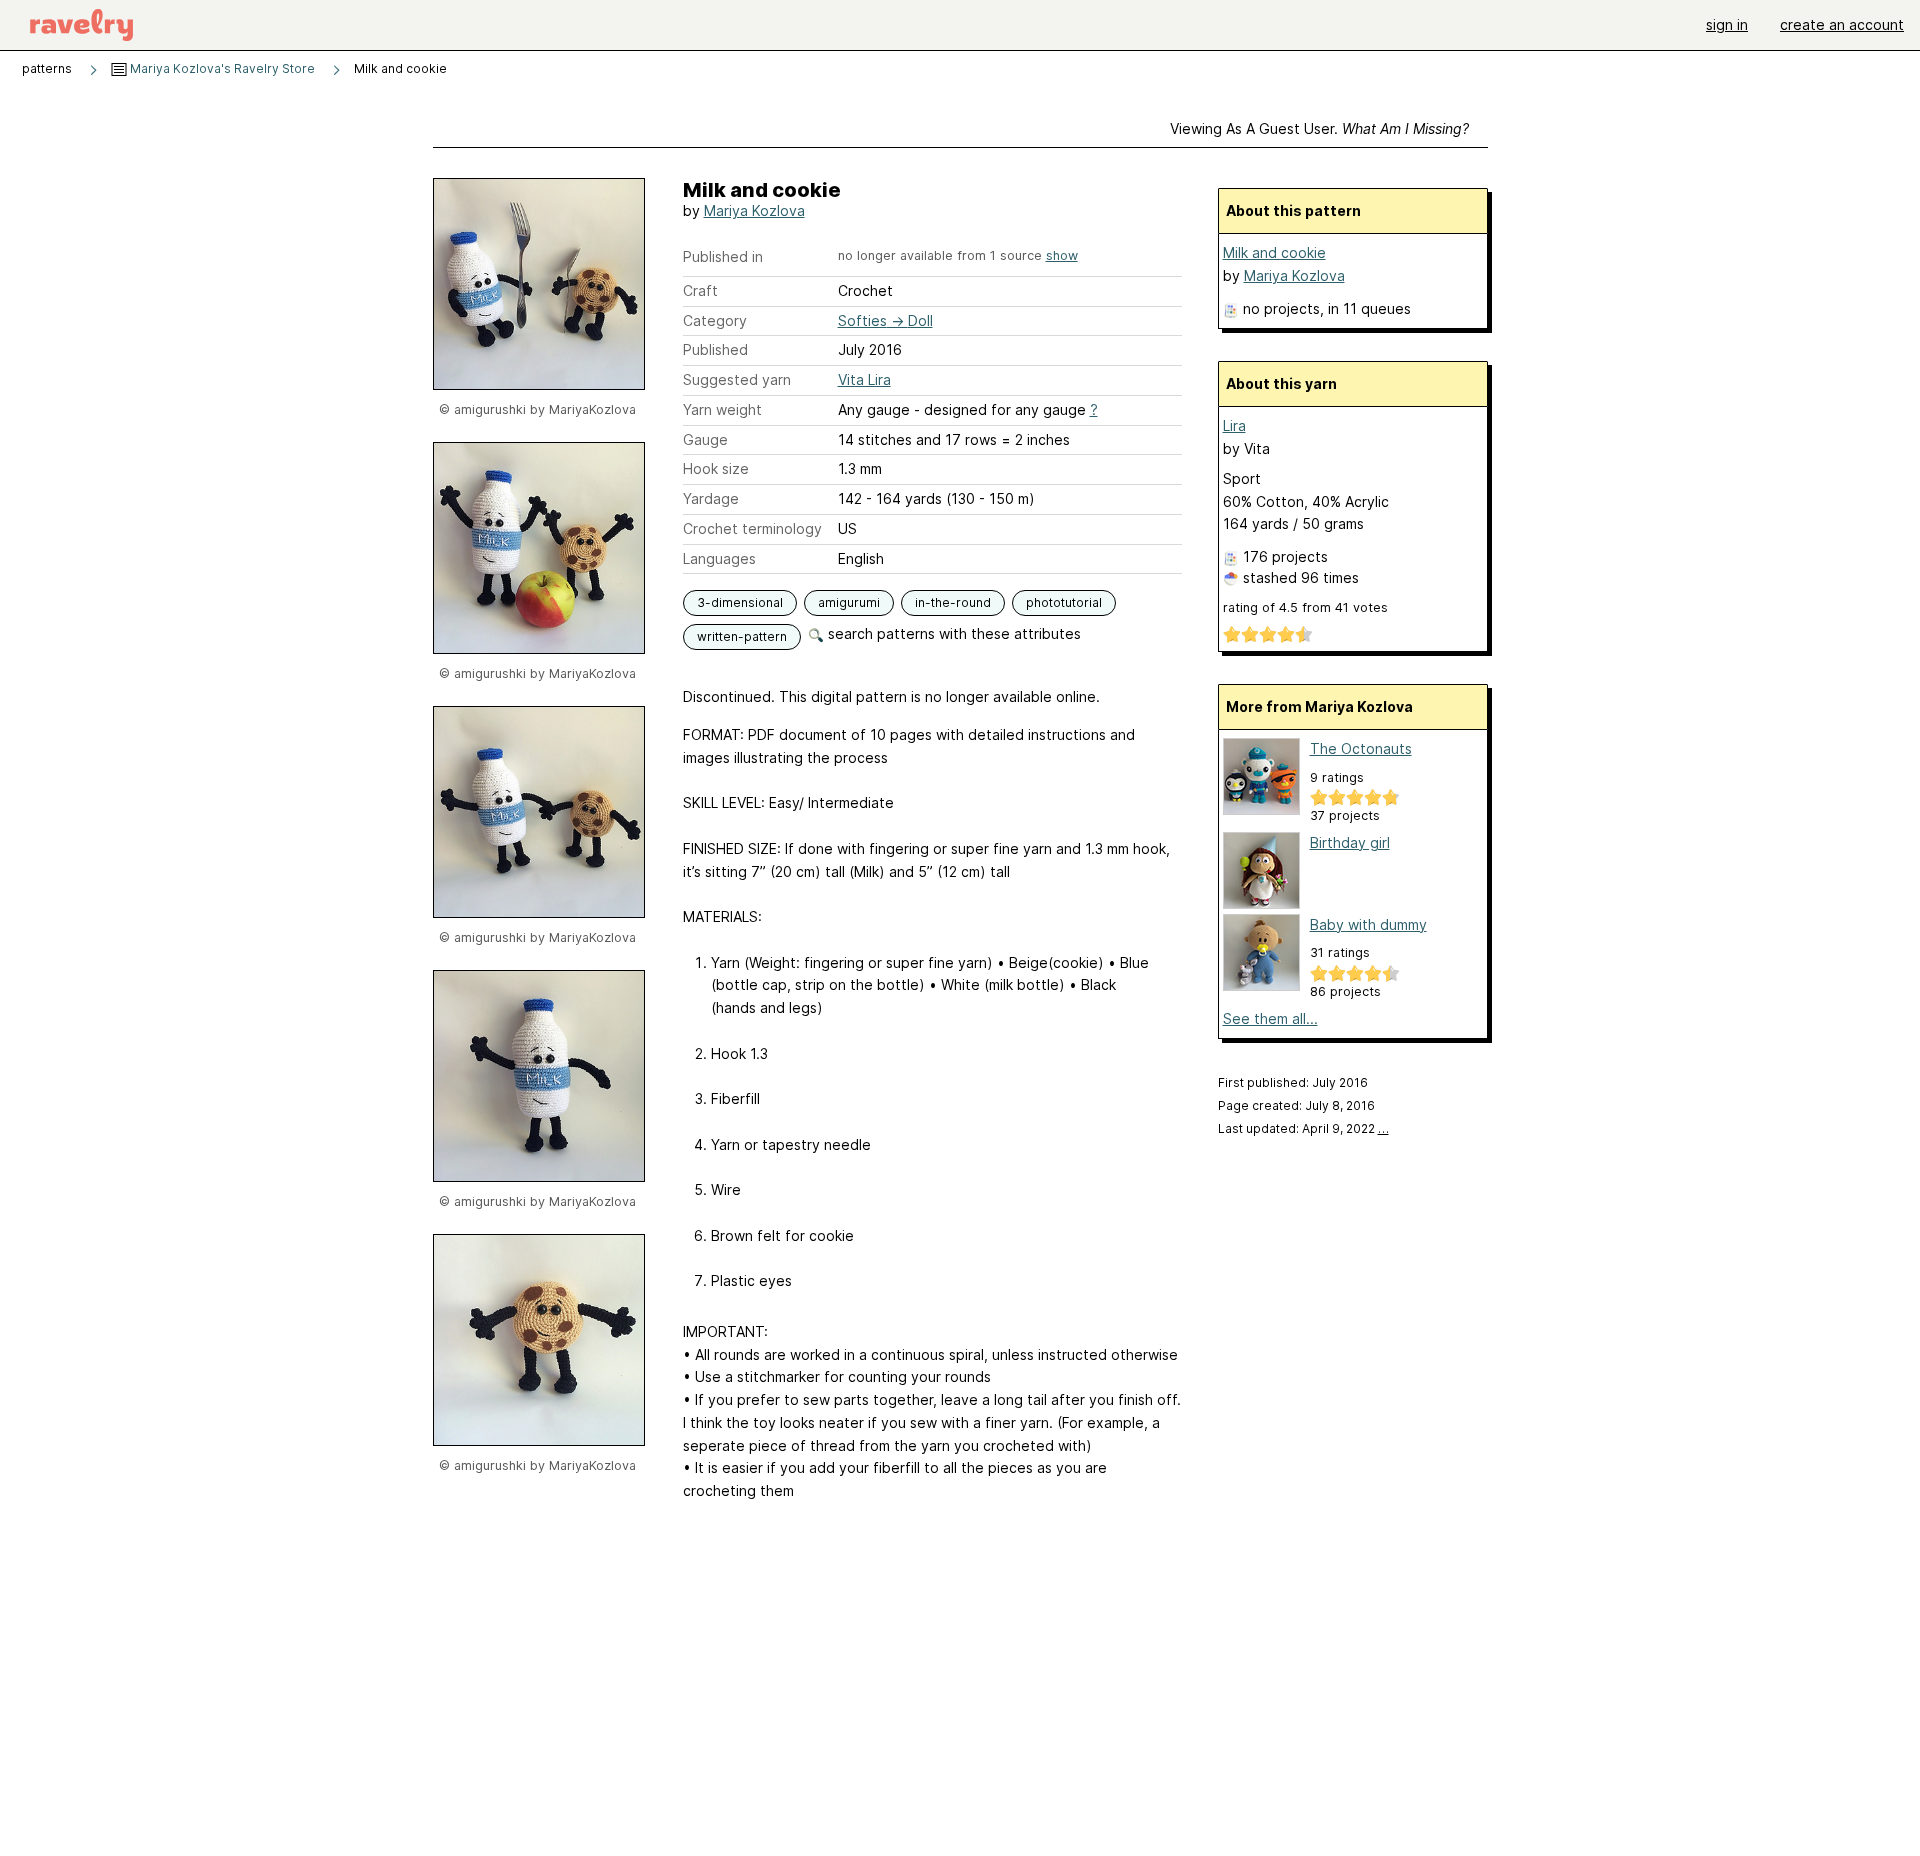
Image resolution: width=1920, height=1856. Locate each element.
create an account (1842, 24)
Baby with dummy (1368, 924)
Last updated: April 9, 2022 (1303, 1128)
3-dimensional (740, 602)
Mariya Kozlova (754, 210)
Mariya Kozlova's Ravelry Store (221, 68)
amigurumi (849, 602)
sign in (1727, 24)
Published (715, 349)
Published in (723, 256)
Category (715, 320)
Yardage (711, 498)
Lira (1234, 425)
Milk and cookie (1274, 252)
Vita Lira (864, 379)
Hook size (716, 468)
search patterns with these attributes (952, 633)
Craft (700, 290)
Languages (719, 558)
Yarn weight (722, 409)
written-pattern (742, 636)
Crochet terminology (752, 528)
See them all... (1270, 1018)
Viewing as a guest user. (1319, 128)
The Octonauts (1361, 748)
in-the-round (953, 602)
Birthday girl (1350, 842)
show (1062, 255)
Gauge (705, 439)
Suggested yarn (737, 379)
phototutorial (1064, 602)
